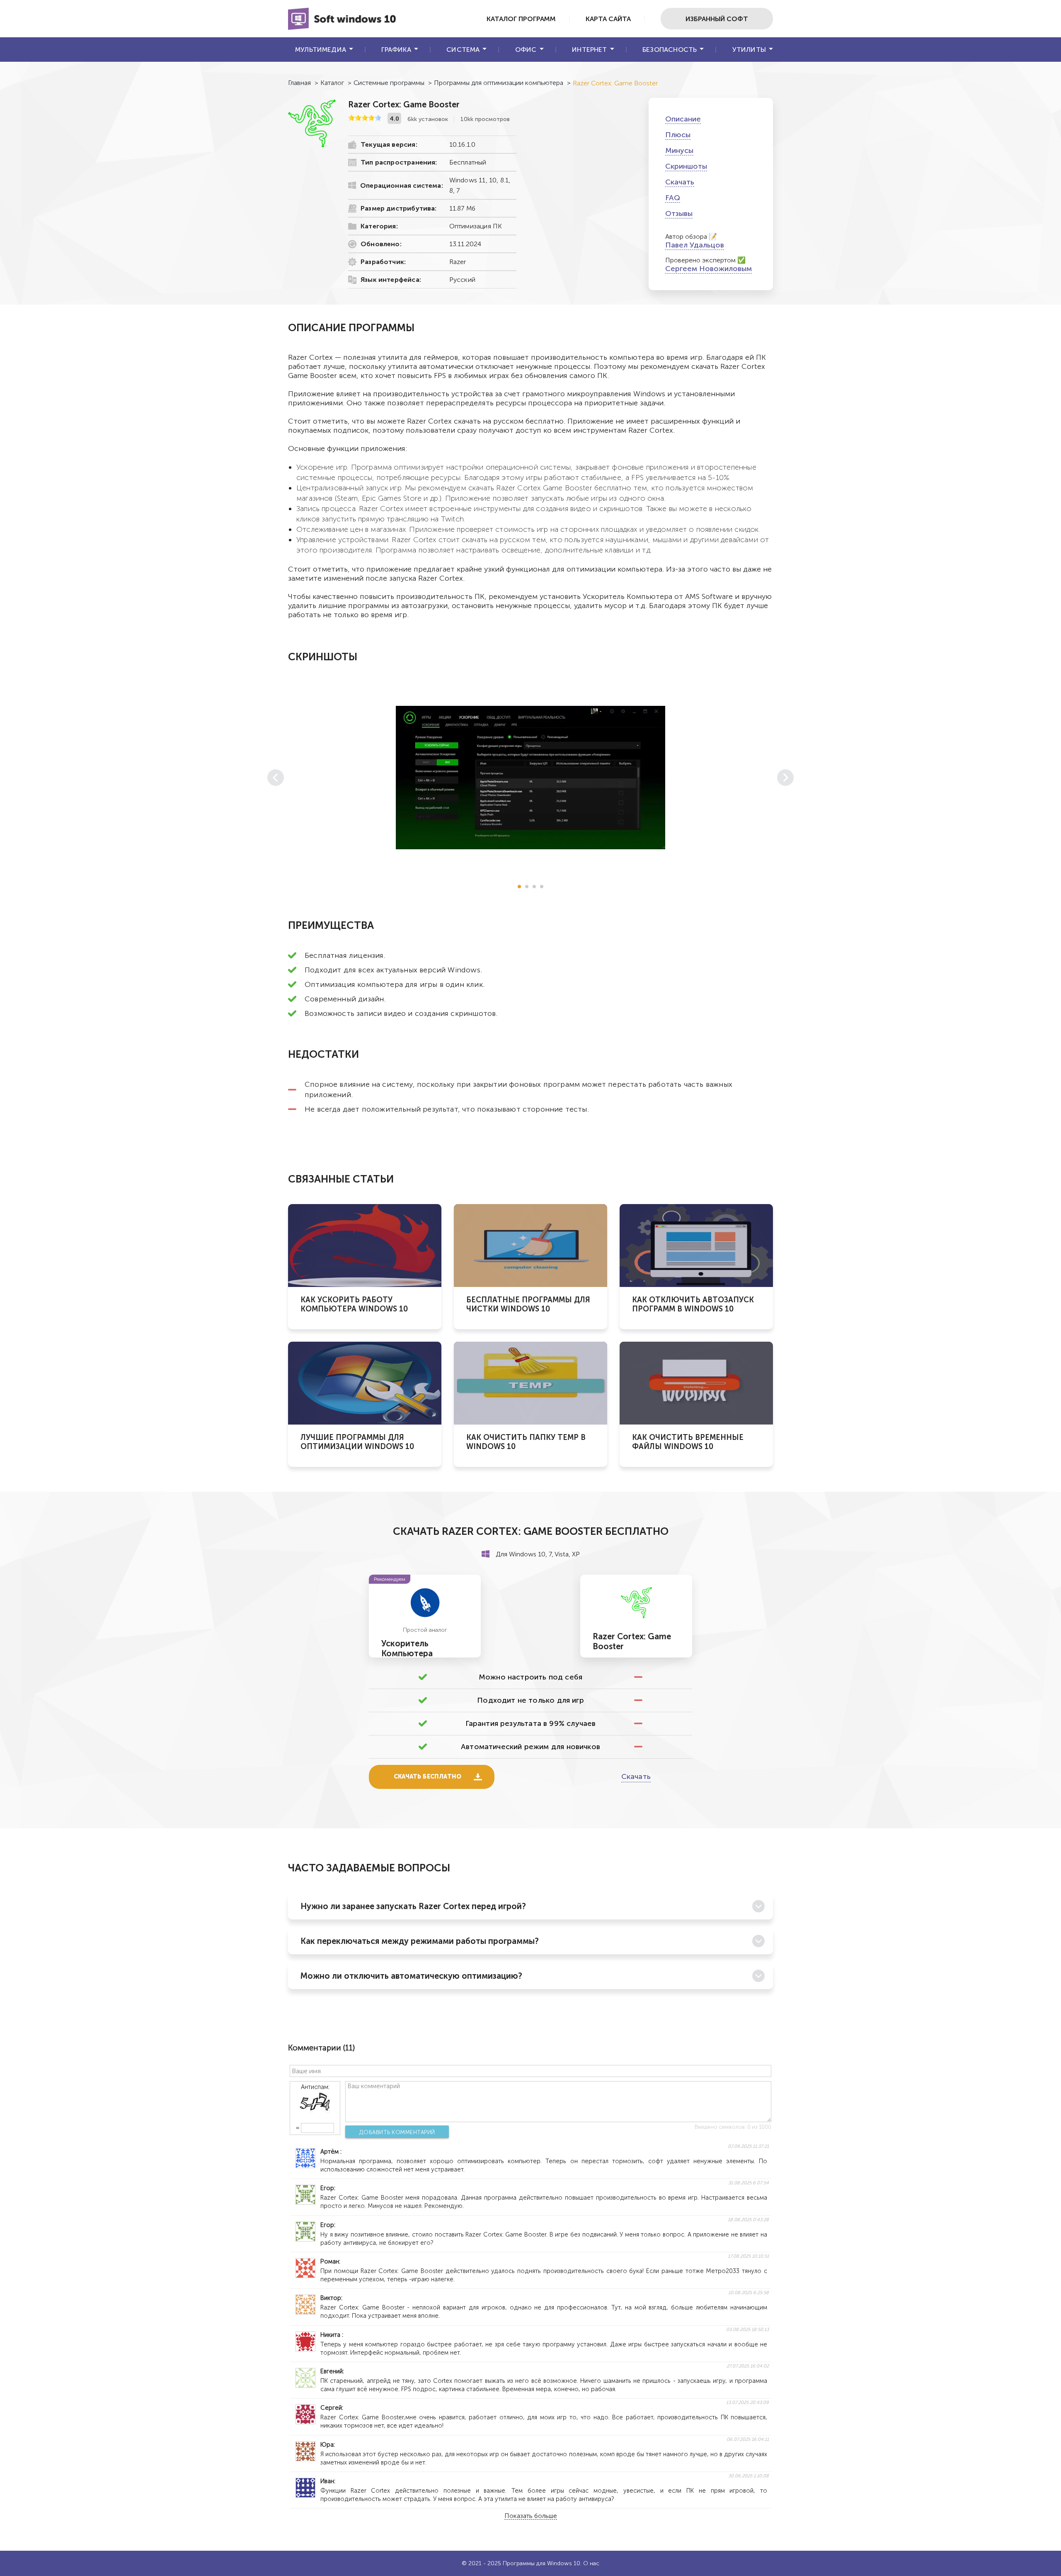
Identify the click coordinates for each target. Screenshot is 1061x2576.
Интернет (589, 50)
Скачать (680, 182)
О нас (591, 2563)
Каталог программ (521, 19)
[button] (519, 887)
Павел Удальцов (695, 245)
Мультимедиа (321, 50)
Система (463, 50)
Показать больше (531, 2516)
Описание (683, 119)
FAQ (673, 198)
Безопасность (670, 50)
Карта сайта (608, 19)
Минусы (679, 150)
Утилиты (749, 50)
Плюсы (678, 135)
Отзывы (679, 213)
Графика (396, 50)
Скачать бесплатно (428, 1777)
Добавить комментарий (397, 2132)
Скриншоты (686, 166)
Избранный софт (717, 19)
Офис (526, 50)
